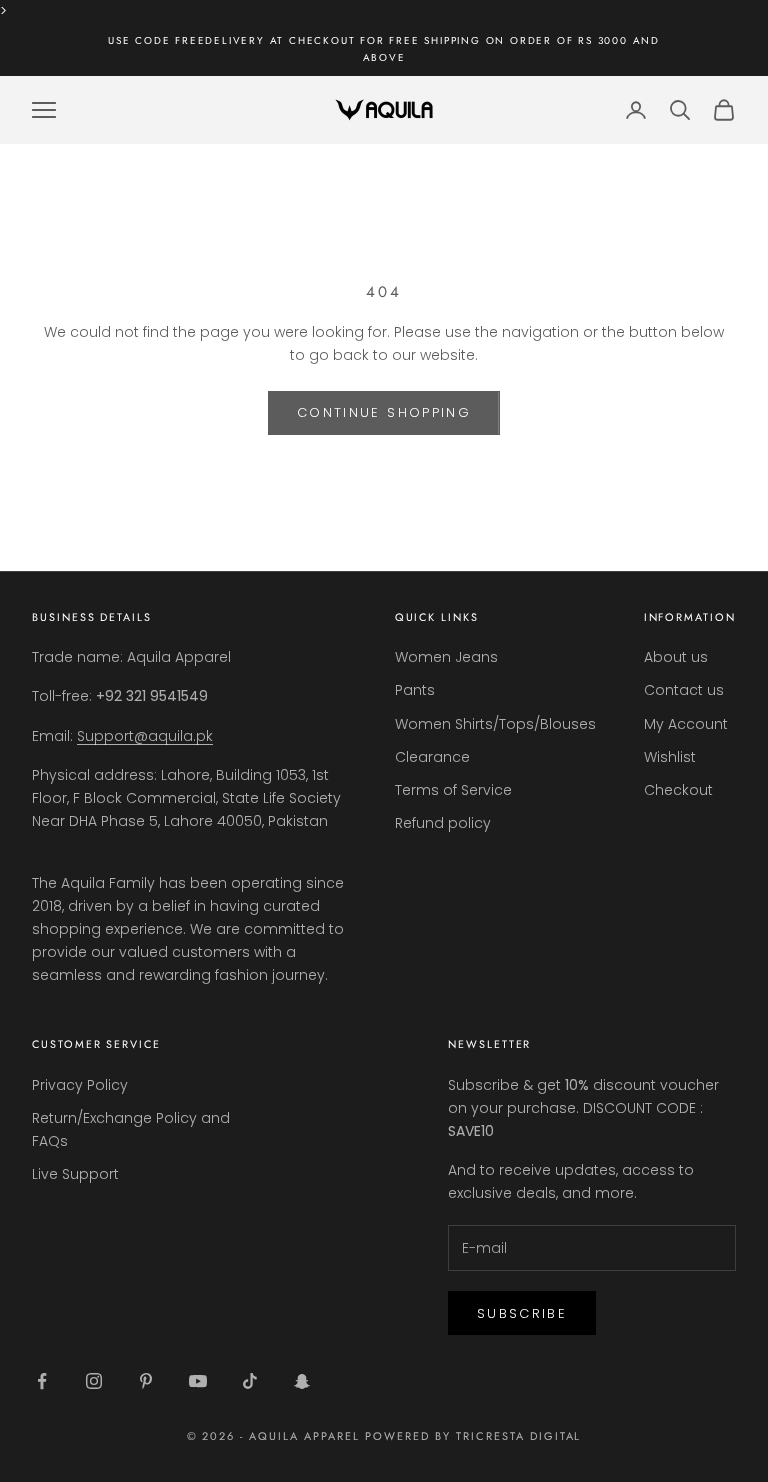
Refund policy (443, 823)
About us (676, 657)
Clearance (432, 757)
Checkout (678, 790)
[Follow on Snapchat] (302, 1381)
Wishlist (670, 757)
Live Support (75, 1174)
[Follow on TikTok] (250, 1381)
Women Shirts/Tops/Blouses (495, 724)
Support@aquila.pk (145, 736)
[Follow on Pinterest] (146, 1381)
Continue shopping (384, 412)
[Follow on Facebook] (42, 1381)
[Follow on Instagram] (94, 1381)
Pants (415, 690)
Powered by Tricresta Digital (473, 1436)
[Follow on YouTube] (198, 1381)
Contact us (684, 690)
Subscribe (522, 1313)
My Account (686, 724)
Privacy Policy (80, 1085)
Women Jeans (446, 657)
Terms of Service (453, 790)
